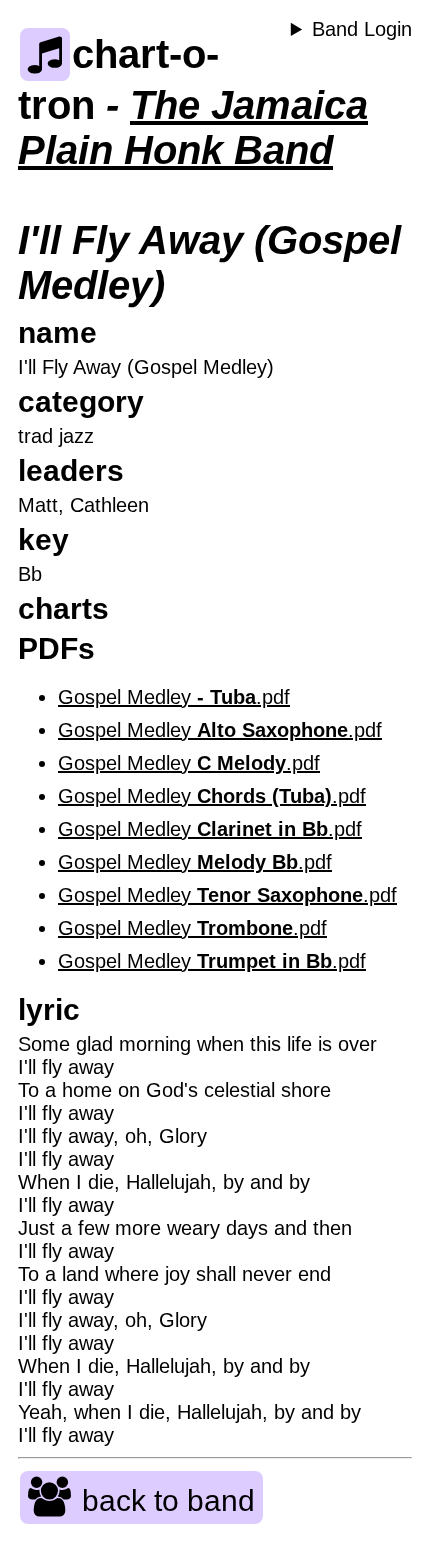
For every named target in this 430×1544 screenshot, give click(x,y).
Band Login (362, 29)
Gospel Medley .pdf (174, 697)
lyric (49, 1009)
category (81, 401)
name (57, 332)
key (43, 539)
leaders (71, 470)
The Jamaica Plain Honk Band (193, 127)
